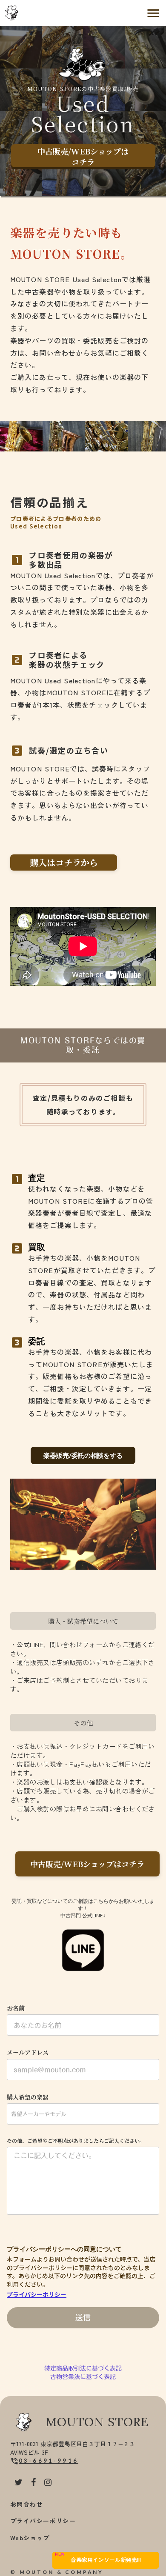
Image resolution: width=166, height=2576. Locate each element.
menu (153, 13)
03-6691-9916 (49, 2461)
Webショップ (30, 2538)
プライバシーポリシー (37, 2295)
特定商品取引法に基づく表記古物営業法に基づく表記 (83, 2373)
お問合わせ (27, 2504)
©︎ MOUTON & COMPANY (57, 2572)
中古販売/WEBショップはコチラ (83, 157)
